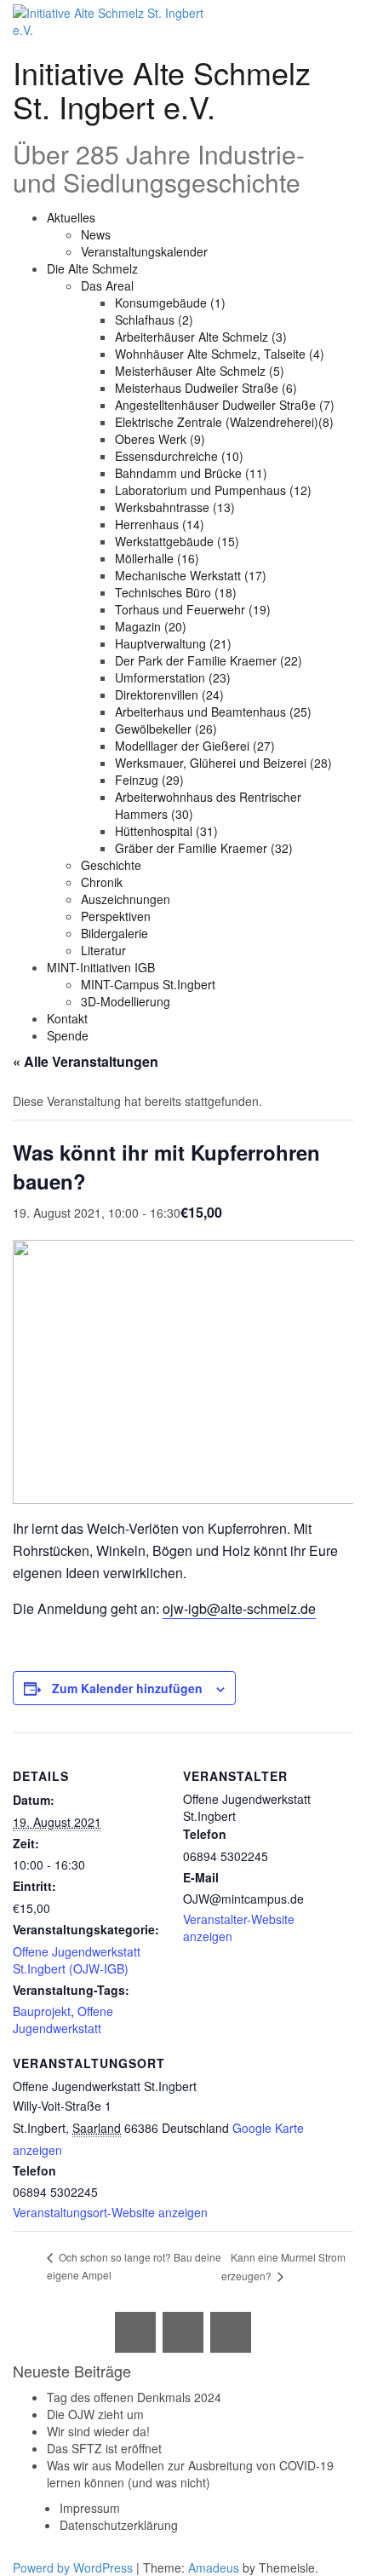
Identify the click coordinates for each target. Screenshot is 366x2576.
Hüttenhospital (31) (166, 831)
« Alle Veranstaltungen (86, 1061)
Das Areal (107, 285)
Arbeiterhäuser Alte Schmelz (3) (201, 337)
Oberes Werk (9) (160, 439)
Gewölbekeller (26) (166, 729)
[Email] (135, 2332)
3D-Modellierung (126, 1001)
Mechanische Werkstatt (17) (191, 575)
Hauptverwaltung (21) (173, 643)
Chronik (102, 882)
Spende (68, 1035)
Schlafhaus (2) (154, 320)
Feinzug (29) (149, 780)
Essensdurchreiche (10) (179, 456)
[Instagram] (231, 2332)
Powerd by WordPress (73, 2567)
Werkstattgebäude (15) (177, 541)
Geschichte (111, 865)
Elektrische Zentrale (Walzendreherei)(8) (224, 422)
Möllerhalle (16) (157, 558)
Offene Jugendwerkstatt (63, 2020)
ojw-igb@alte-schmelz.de (239, 1608)
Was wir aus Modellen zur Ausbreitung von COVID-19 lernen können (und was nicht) (190, 2474)
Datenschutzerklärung (119, 2525)
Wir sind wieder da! (98, 2431)
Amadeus (214, 2567)
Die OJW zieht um (95, 2414)
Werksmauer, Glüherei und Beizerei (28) (223, 763)
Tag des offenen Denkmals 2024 (134, 2397)
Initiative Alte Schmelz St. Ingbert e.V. (162, 89)
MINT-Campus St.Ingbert (148, 984)
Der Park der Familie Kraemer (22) (209, 660)
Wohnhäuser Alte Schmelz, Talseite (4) (220, 354)
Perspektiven (116, 916)
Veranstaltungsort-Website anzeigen (110, 2212)
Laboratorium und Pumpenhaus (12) (213, 490)
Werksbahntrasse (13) (175, 507)
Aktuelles (71, 217)
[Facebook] (183, 2332)
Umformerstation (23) (173, 677)
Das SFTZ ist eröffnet (104, 2448)
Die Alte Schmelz (92, 268)
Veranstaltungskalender (144, 251)
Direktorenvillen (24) (169, 694)
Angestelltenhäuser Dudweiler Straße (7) (225, 405)
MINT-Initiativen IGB (101, 967)
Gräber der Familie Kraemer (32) (204, 848)
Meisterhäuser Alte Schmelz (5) (200, 371)
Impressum (90, 2508)
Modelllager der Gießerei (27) (195, 746)
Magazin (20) (151, 626)
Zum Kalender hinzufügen (127, 1688)
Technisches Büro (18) (176, 592)
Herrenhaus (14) (160, 524)
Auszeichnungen (126, 899)
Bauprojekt (42, 2011)
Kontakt (67, 1018)
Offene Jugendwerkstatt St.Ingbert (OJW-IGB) (77, 1960)
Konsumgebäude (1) (170, 303)
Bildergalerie (114, 933)
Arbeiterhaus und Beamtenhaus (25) (213, 712)
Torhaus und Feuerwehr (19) (193, 609)
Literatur (103, 950)
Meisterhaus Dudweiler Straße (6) (206, 388)
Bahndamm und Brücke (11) (191, 473)
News (96, 234)
